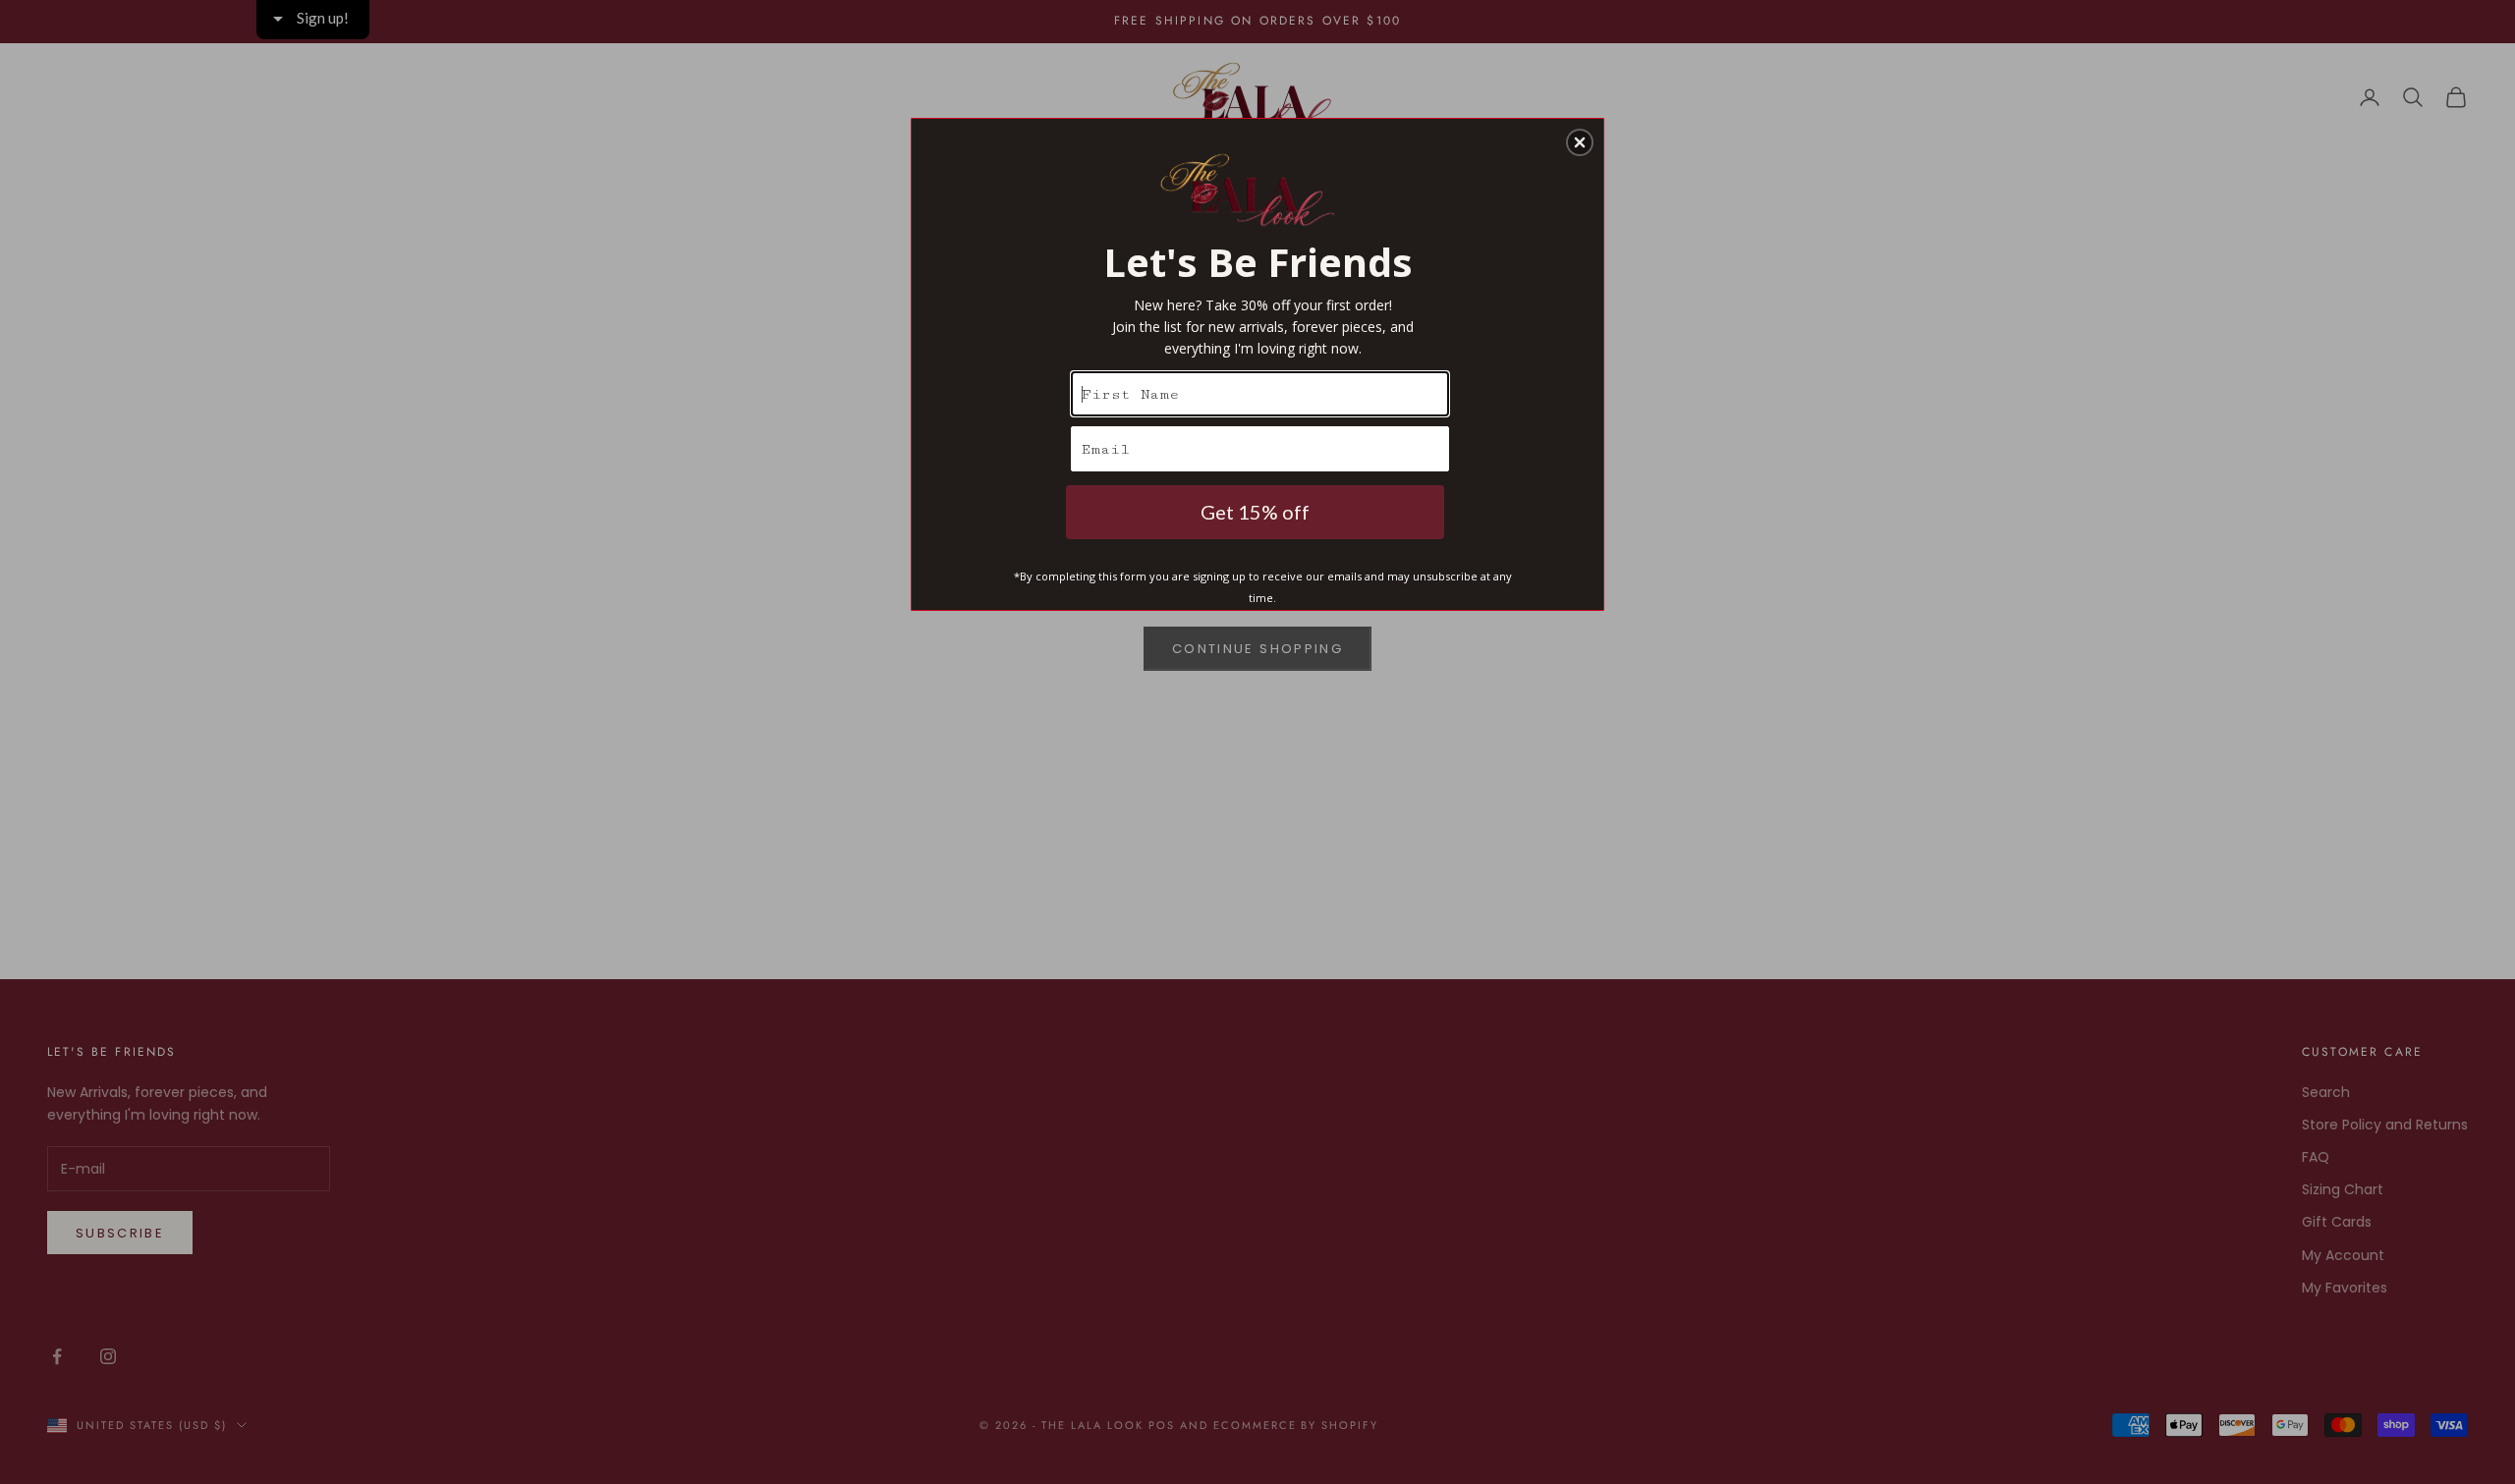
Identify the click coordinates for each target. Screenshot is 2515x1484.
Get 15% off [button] (1255, 512)
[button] (1580, 142)
